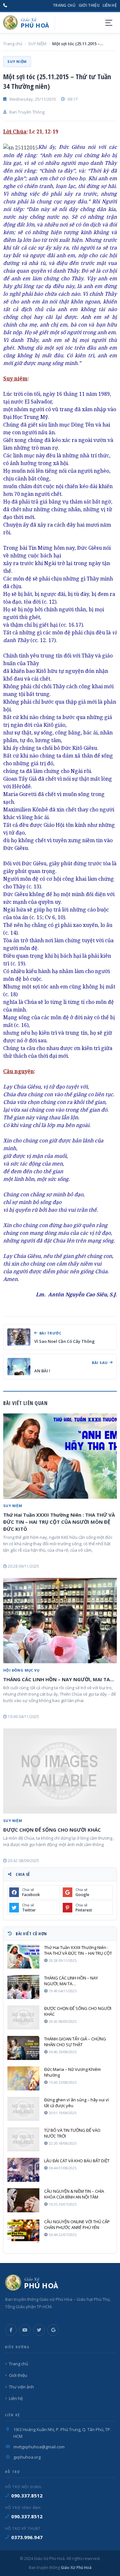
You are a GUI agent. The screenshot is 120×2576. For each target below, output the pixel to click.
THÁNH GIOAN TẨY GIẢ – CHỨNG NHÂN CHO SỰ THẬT (75, 2042)
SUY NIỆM (37, 44)
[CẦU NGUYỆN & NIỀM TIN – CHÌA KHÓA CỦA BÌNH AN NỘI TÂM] (23, 2200)
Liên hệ (110, 5)
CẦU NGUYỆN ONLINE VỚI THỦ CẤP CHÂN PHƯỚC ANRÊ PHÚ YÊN (77, 2224)
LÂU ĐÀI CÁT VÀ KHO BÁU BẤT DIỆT (77, 2161)
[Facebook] (11, 2330)
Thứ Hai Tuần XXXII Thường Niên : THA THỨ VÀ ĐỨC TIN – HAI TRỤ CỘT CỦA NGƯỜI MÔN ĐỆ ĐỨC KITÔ (59, 1522)
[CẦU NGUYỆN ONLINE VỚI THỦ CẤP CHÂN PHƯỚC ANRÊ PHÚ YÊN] (23, 2231)
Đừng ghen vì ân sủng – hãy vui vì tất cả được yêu (76, 2103)
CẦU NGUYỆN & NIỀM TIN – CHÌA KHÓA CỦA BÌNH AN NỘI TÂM (74, 2194)
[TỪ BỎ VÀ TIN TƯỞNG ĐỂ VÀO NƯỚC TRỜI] (23, 2139)
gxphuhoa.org (27, 2457)
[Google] (53, 2330)
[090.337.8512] (5, 5)
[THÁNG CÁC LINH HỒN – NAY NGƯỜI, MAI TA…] (60, 1621)
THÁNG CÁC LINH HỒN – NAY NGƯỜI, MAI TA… (59, 1679)
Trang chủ (64, 5)
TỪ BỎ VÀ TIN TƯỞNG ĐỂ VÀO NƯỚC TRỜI (72, 2133)
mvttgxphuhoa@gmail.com (39, 2447)
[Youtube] (25, 2330)
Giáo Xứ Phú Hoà (76, 2568)
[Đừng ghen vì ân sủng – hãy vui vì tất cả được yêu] (23, 2109)
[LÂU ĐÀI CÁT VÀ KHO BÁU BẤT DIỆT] (23, 2170)
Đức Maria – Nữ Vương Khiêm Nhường (72, 2072)
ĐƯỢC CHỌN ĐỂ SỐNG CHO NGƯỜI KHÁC (52, 1830)
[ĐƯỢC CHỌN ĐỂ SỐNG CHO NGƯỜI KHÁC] (60, 1771)
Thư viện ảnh (21, 2387)
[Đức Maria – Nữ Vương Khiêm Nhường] (23, 2078)
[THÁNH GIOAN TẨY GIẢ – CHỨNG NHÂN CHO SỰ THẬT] (23, 2048)
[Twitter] (39, 2330)
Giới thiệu (89, 5)
